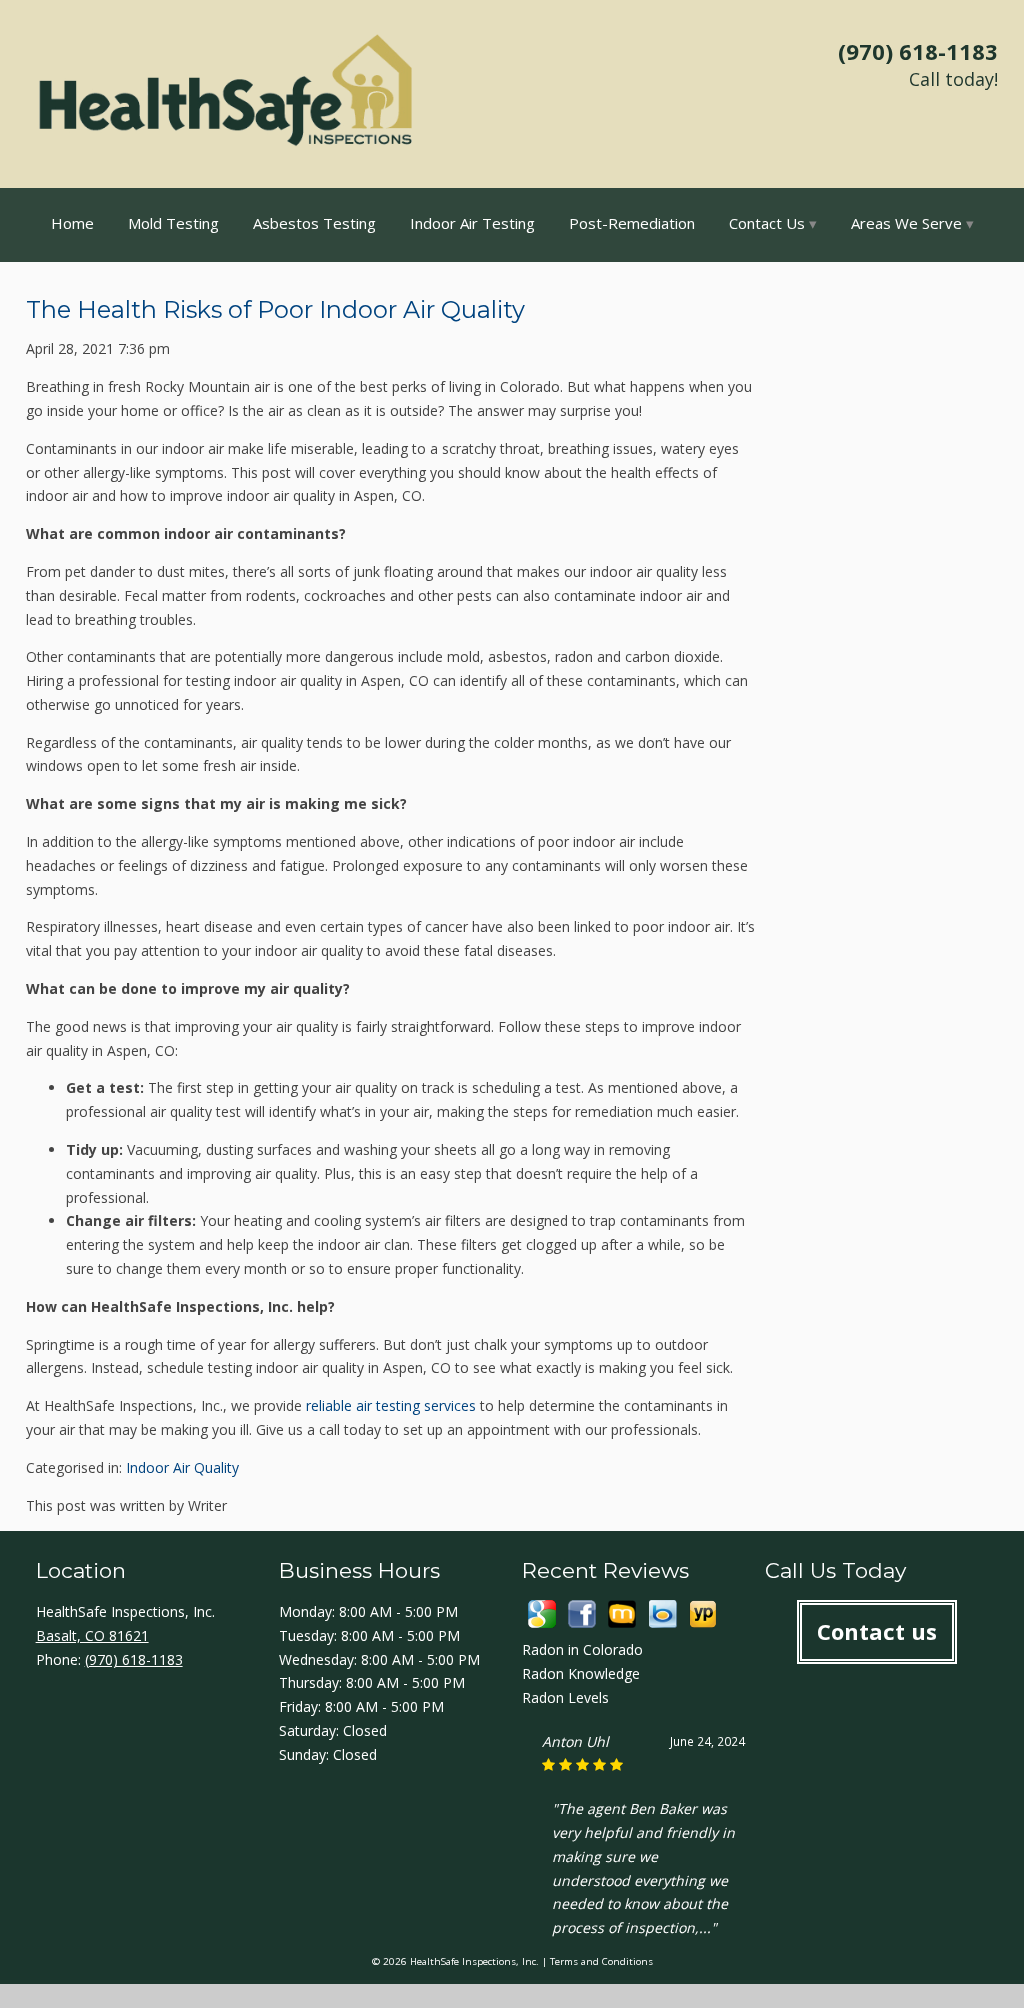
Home (72, 223)
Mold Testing (173, 223)
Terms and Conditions (601, 1961)
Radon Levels (565, 1697)
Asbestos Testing (314, 223)
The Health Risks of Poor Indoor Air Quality (275, 309)
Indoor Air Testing (472, 223)
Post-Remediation (632, 223)
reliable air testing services (391, 1405)
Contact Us (767, 223)
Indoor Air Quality (182, 1467)
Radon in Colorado (582, 1649)
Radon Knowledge (581, 1673)
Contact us (877, 1631)
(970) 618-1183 (918, 51)
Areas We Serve (906, 223)
